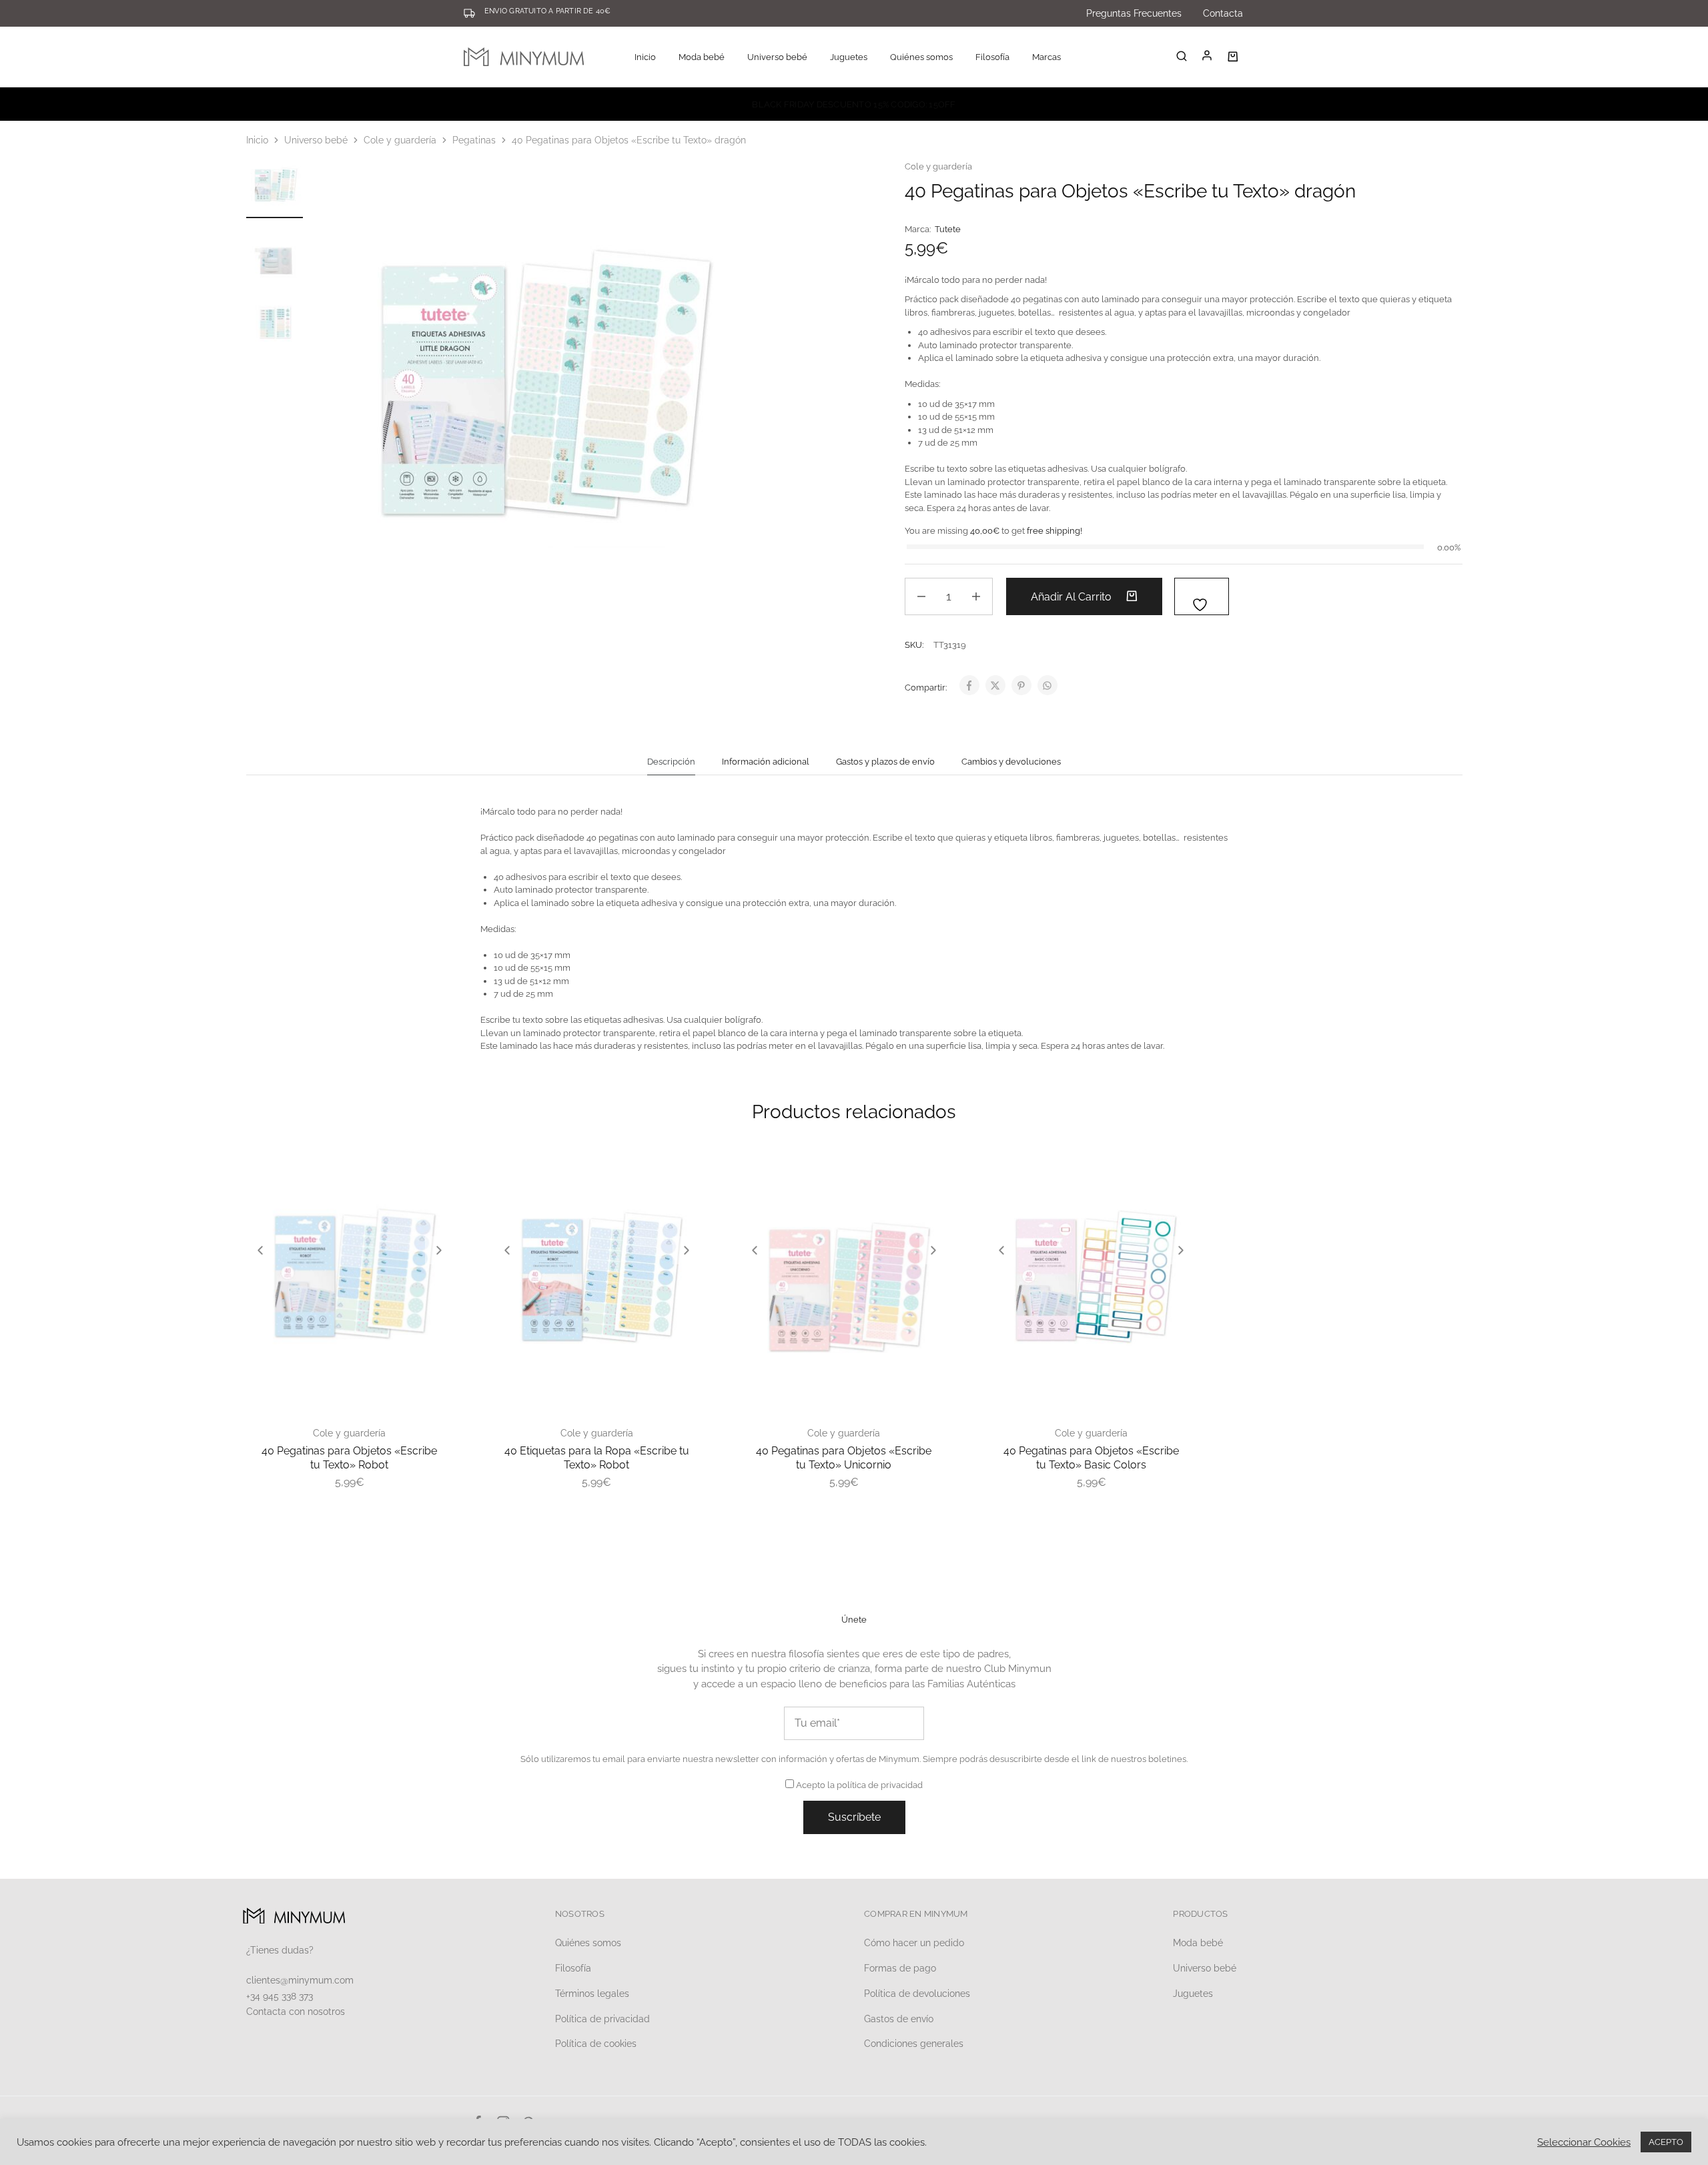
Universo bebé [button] (777, 57)
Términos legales (592, 1994)
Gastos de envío (899, 2019)
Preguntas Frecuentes (1134, 13)
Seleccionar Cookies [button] (1584, 2142)
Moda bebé (1198, 1943)
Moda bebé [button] (702, 57)
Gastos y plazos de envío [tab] (885, 762)
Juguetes (1193, 1994)
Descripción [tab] (671, 762)
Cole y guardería (400, 140)
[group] (350, 1289)
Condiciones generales (914, 2044)
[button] (260, 1250)
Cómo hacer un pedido (914, 1943)
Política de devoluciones (917, 1994)
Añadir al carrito (1073, 597)
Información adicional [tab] (766, 762)
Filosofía (992, 57)
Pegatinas (474, 140)
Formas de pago (900, 1968)
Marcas (1046, 57)
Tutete (948, 229)
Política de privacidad (602, 2019)
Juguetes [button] (849, 57)
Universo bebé (316, 140)
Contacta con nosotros (296, 2012)
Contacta (1223, 13)
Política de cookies (596, 2044)
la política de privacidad (875, 1785)
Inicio (645, 57)
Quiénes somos (921, 57)
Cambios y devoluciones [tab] (1011, 762)
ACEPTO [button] (1666, 2142)
